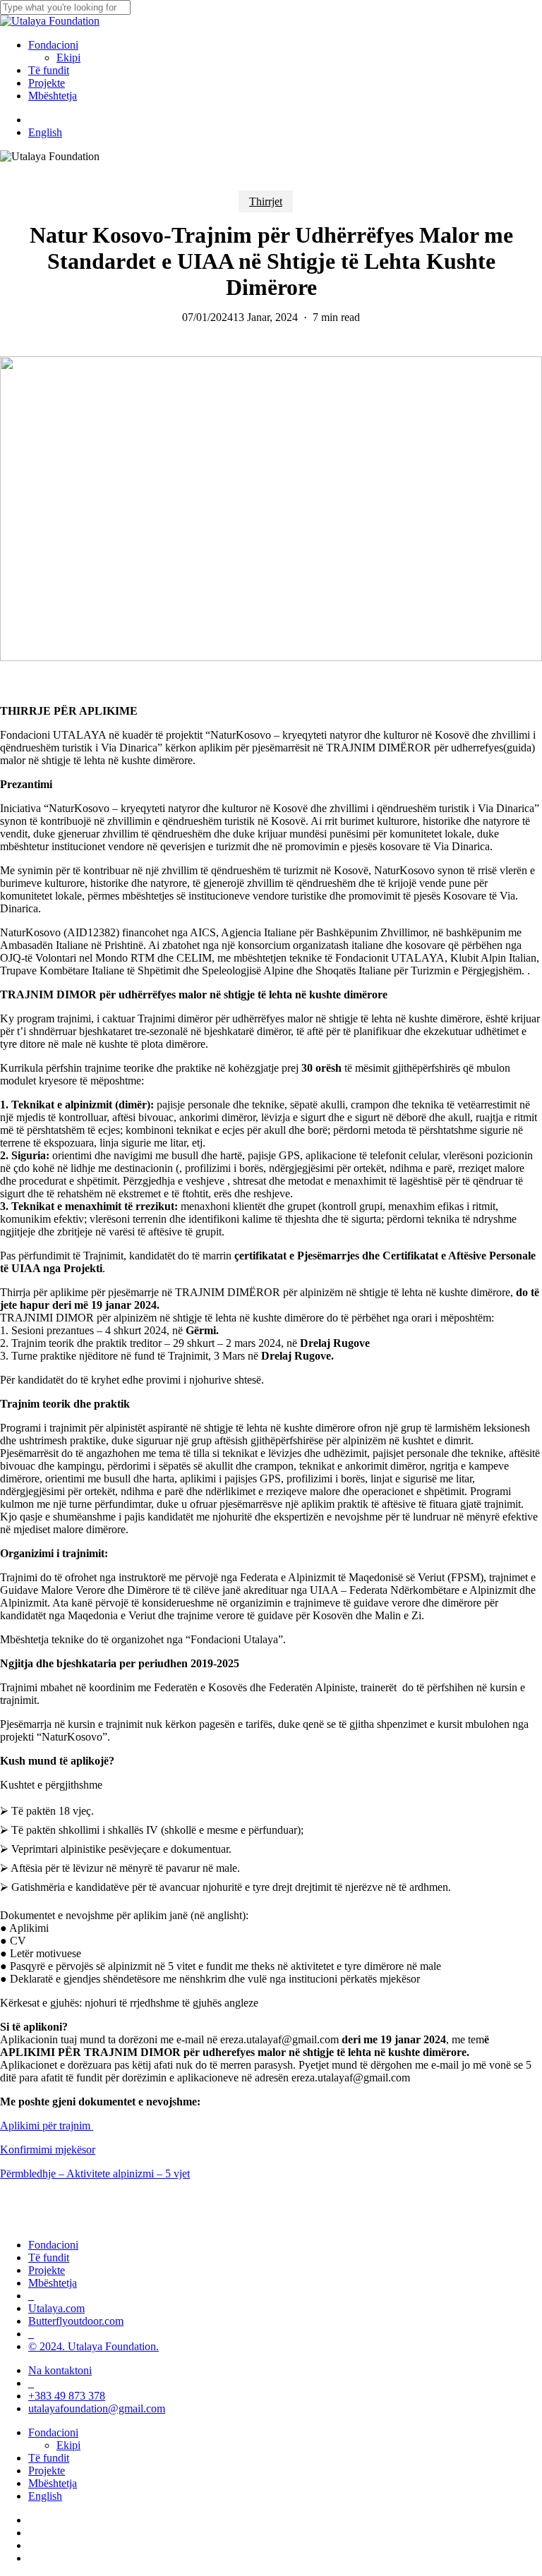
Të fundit (49, 2257)
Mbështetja (53, 2283)
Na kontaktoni (60, 2370)
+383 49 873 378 (67, 2396)
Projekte (47, 2270)
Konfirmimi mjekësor (48, 2149)
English (45, 2496)
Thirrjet (266, 201)
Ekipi (68, 2445)
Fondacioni (53, 2245)
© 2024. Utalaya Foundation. (94, 2346)
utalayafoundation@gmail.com (97, 2408)
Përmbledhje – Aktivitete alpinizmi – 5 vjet (95, 2173)
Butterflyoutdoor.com (76, 2321)
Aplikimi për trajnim (47, 2125)
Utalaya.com (56, 2308)
